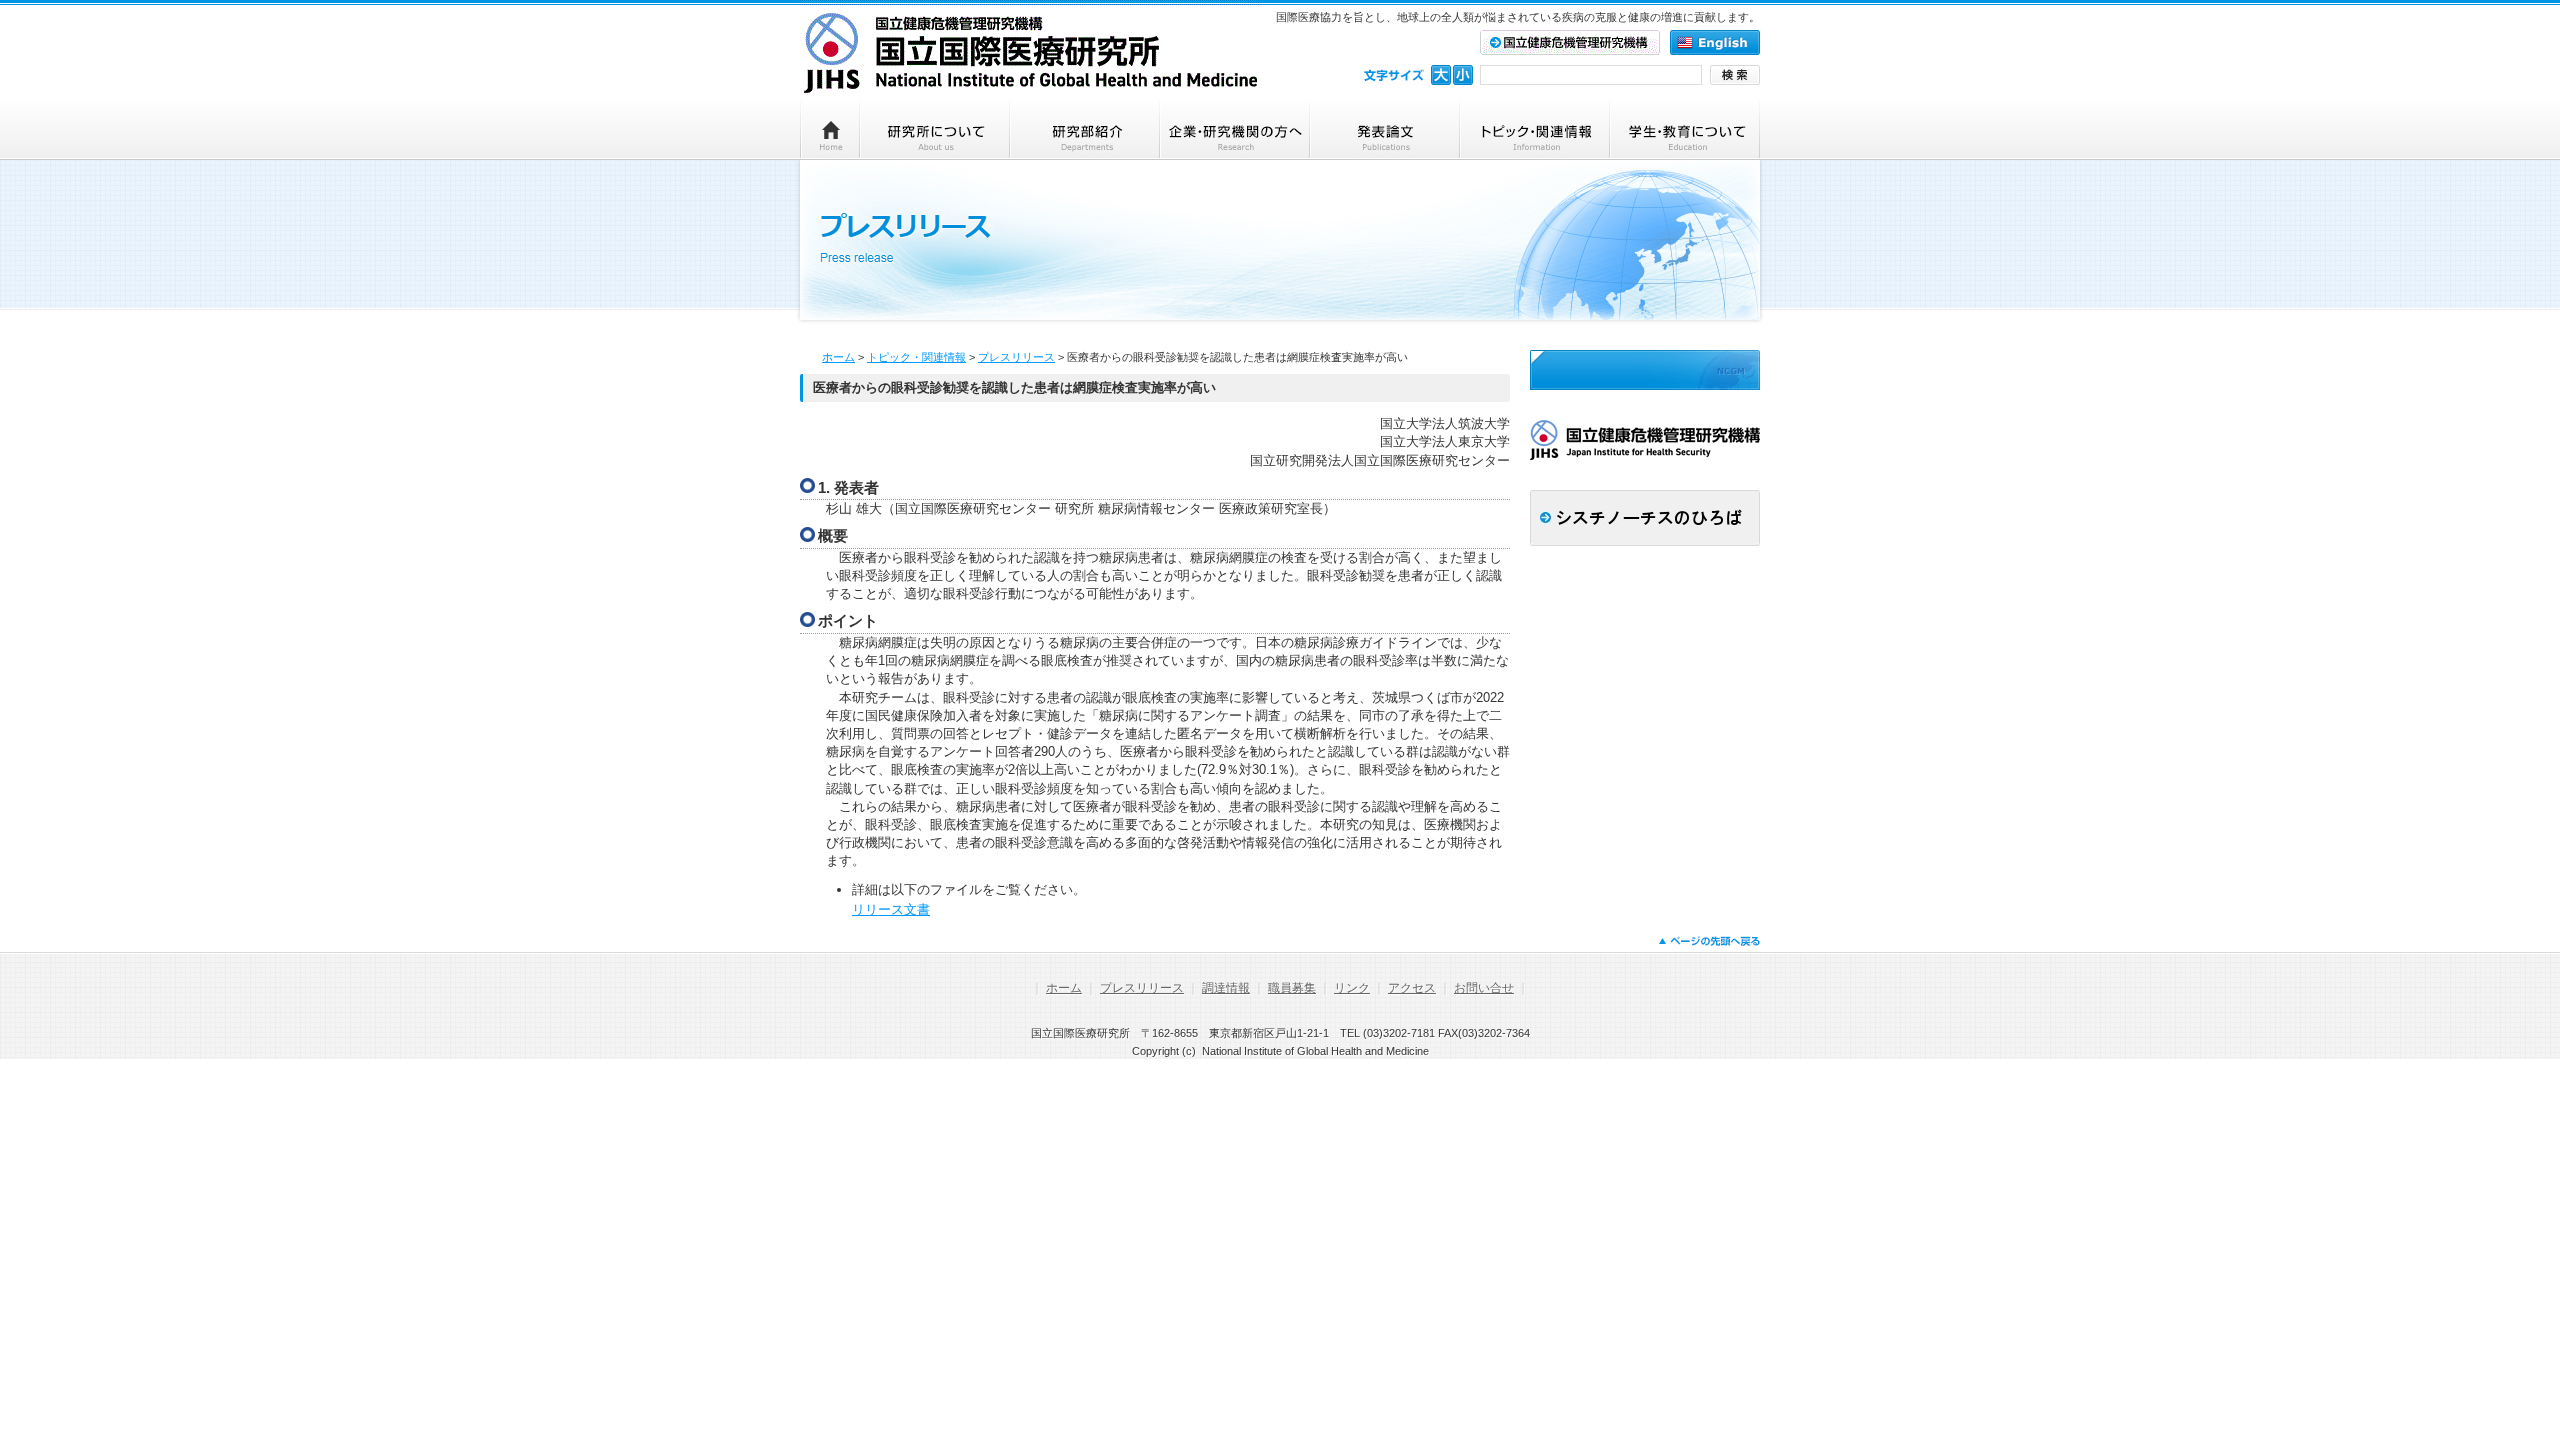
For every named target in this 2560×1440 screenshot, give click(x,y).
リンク (1352, 988)
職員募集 (1292, 988)
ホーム (838, 357)
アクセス (1412, 988)
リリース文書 (891, 909)
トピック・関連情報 (916, 357)
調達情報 (1226, 988)
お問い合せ (1484, 988)
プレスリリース (1016, 357)
